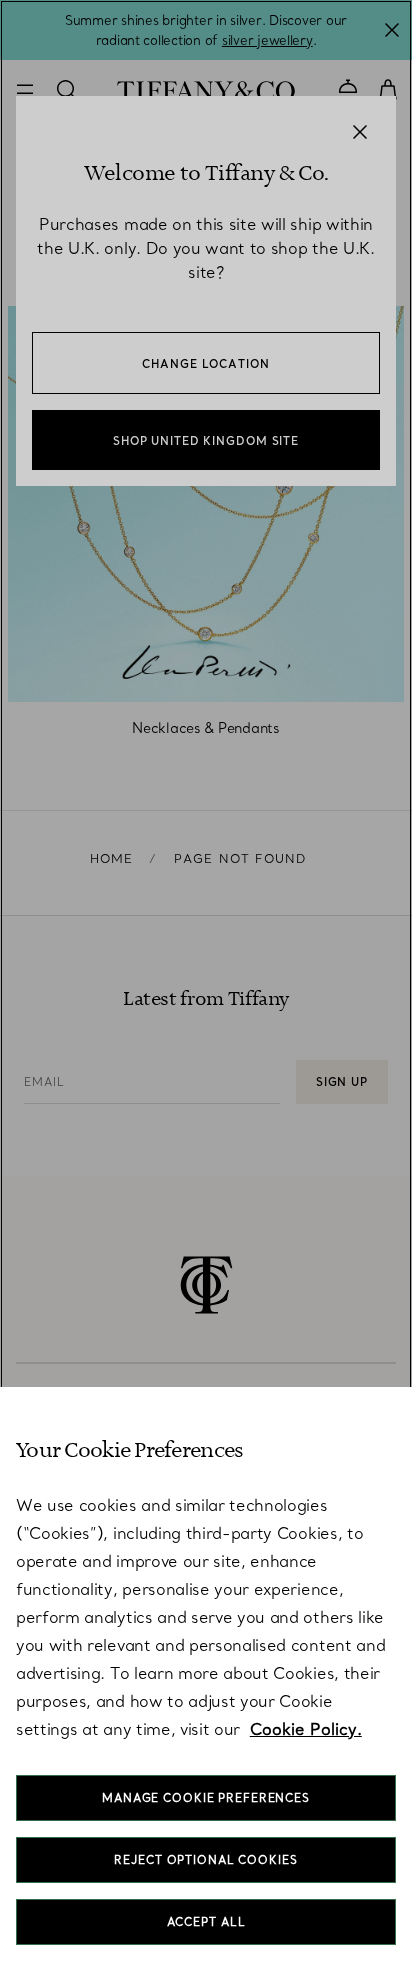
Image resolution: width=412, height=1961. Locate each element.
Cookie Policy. (306, 1729)
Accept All (206, 1922)
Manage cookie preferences (206, 1798)
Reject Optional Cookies (205, 1860)
